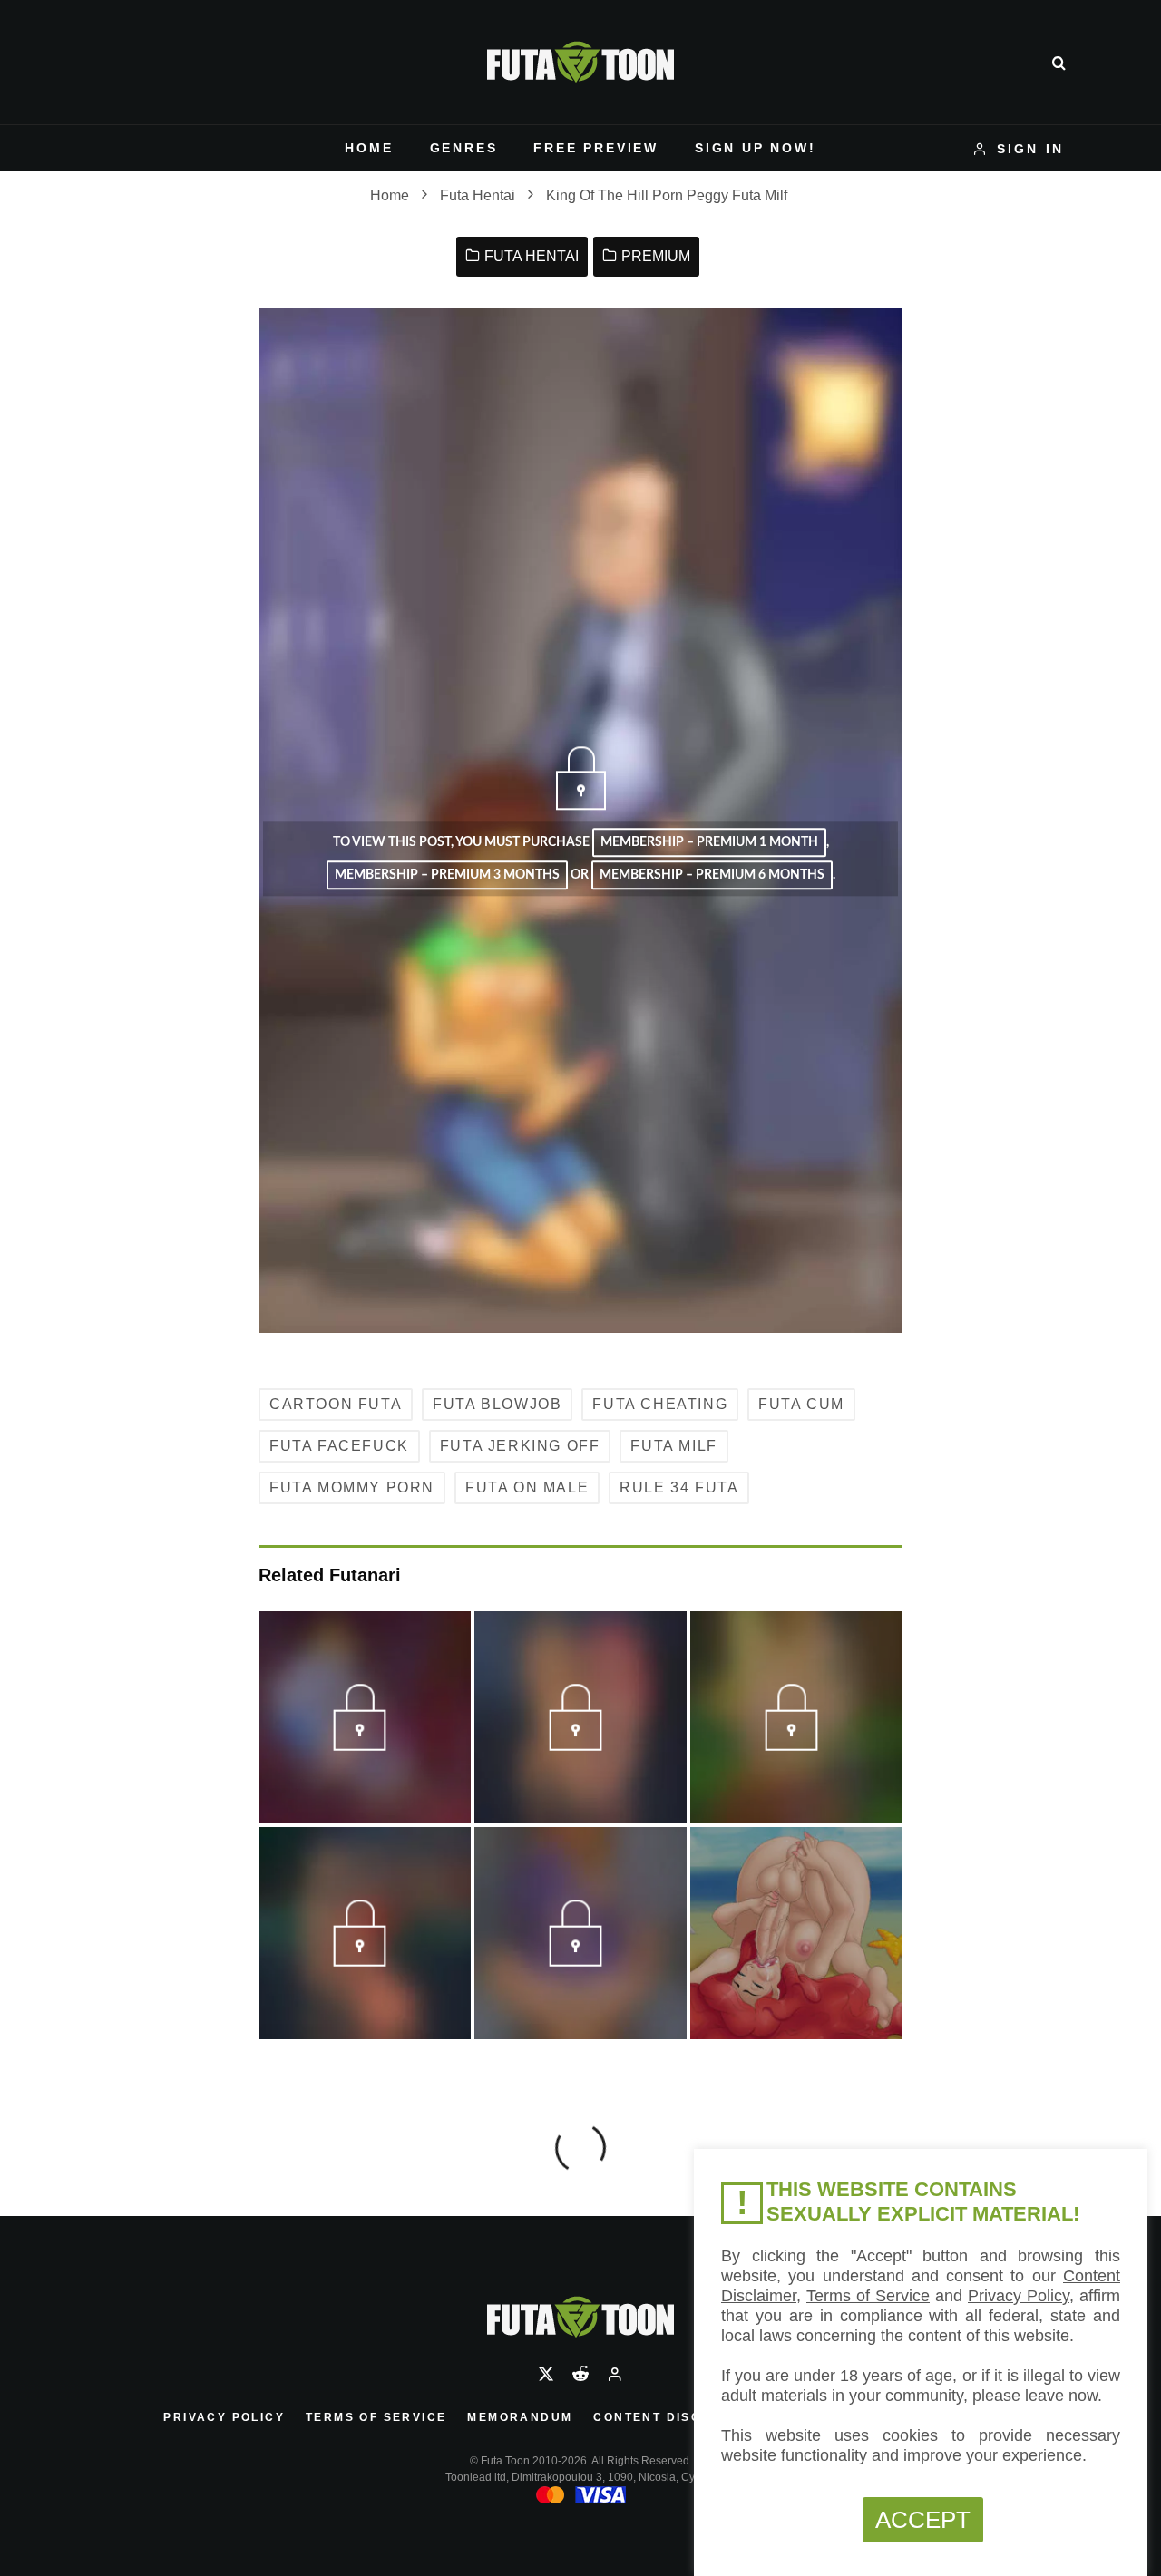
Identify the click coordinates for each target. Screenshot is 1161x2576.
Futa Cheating (660, 1404)
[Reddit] (580, 2374)
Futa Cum (801, 1404)
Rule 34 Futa (679, 1487)
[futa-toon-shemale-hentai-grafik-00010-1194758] (580, 1959)
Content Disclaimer (674, 2417)
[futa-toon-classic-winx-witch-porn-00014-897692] (796, 1744)
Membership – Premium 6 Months (712, 876)
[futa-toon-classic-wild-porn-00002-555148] (364, 1959)
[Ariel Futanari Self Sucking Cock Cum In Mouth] (796, 1933)
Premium (656, 256)
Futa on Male (527, 1487)
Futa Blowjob (497, 1404)
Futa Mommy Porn (352, 1487)
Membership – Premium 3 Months (447, 876)
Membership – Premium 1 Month (709, 842)
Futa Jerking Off (520, 1446)
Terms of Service (376, 2417)
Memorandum (520, 2417)
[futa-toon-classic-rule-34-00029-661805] (580, 1744)
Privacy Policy (224, 2417)
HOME (369, 148)
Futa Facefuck (339, 1446)
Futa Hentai (532, 256)
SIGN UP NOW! (756, 148)
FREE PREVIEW (596, 148)
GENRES (464, 148)
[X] (546, 2374)
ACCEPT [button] (923, 2520)
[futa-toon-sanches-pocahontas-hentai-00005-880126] (364, 1744)
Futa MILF (673, 1446)
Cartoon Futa (336, 1404)
